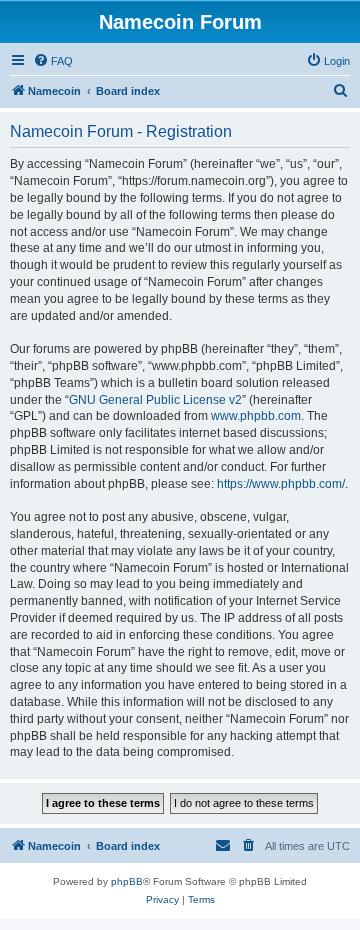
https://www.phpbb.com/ (281, 484)
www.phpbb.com (256, 416)
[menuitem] (53, 61)
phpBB (127, 881)
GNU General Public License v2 (155, 400)
